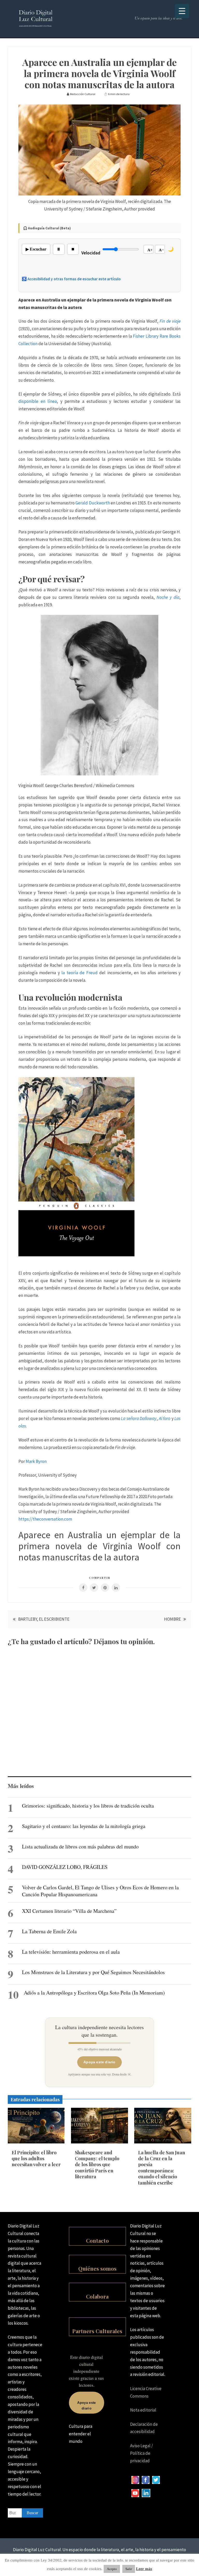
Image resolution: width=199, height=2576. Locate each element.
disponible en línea (38, 401)
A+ (150, 250)
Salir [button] (129, 2569)
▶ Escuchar (36, 249)
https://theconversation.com (45, 1519)
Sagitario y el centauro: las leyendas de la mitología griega (84, 1826)
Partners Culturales (97, 2331)
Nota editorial (143, 2410)
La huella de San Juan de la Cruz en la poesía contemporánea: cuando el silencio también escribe (162, 2168)
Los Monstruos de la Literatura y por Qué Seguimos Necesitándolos (93, 1972)
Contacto (97, 2241)
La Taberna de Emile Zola (49, 1931)
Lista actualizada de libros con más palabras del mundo (80, 1846)
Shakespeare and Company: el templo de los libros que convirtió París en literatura (97, 2165)
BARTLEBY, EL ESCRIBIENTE (44, 1619)
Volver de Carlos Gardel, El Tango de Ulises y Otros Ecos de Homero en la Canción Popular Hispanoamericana (100, 1891)
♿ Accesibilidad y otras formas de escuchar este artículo (71, 279)
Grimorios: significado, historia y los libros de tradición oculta (88, 1806)
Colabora (97, 2296)
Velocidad (91, 253)
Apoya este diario (99, 2062)
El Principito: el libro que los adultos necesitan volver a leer (36, 2159)
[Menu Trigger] (182, 11)
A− (161, 250)
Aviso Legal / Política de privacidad (141, 2453)
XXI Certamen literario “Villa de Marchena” (69, 1911)
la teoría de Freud (79, 973)
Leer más (144, 2569)
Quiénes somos (97, 2268)
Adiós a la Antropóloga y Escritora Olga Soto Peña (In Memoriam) (94, 1993)
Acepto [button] (112, 2569)
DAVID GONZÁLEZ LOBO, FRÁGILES (65, 1867)
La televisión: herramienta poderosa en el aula (71, 1952)
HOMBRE (172, 1619)
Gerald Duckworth (93, 503)
